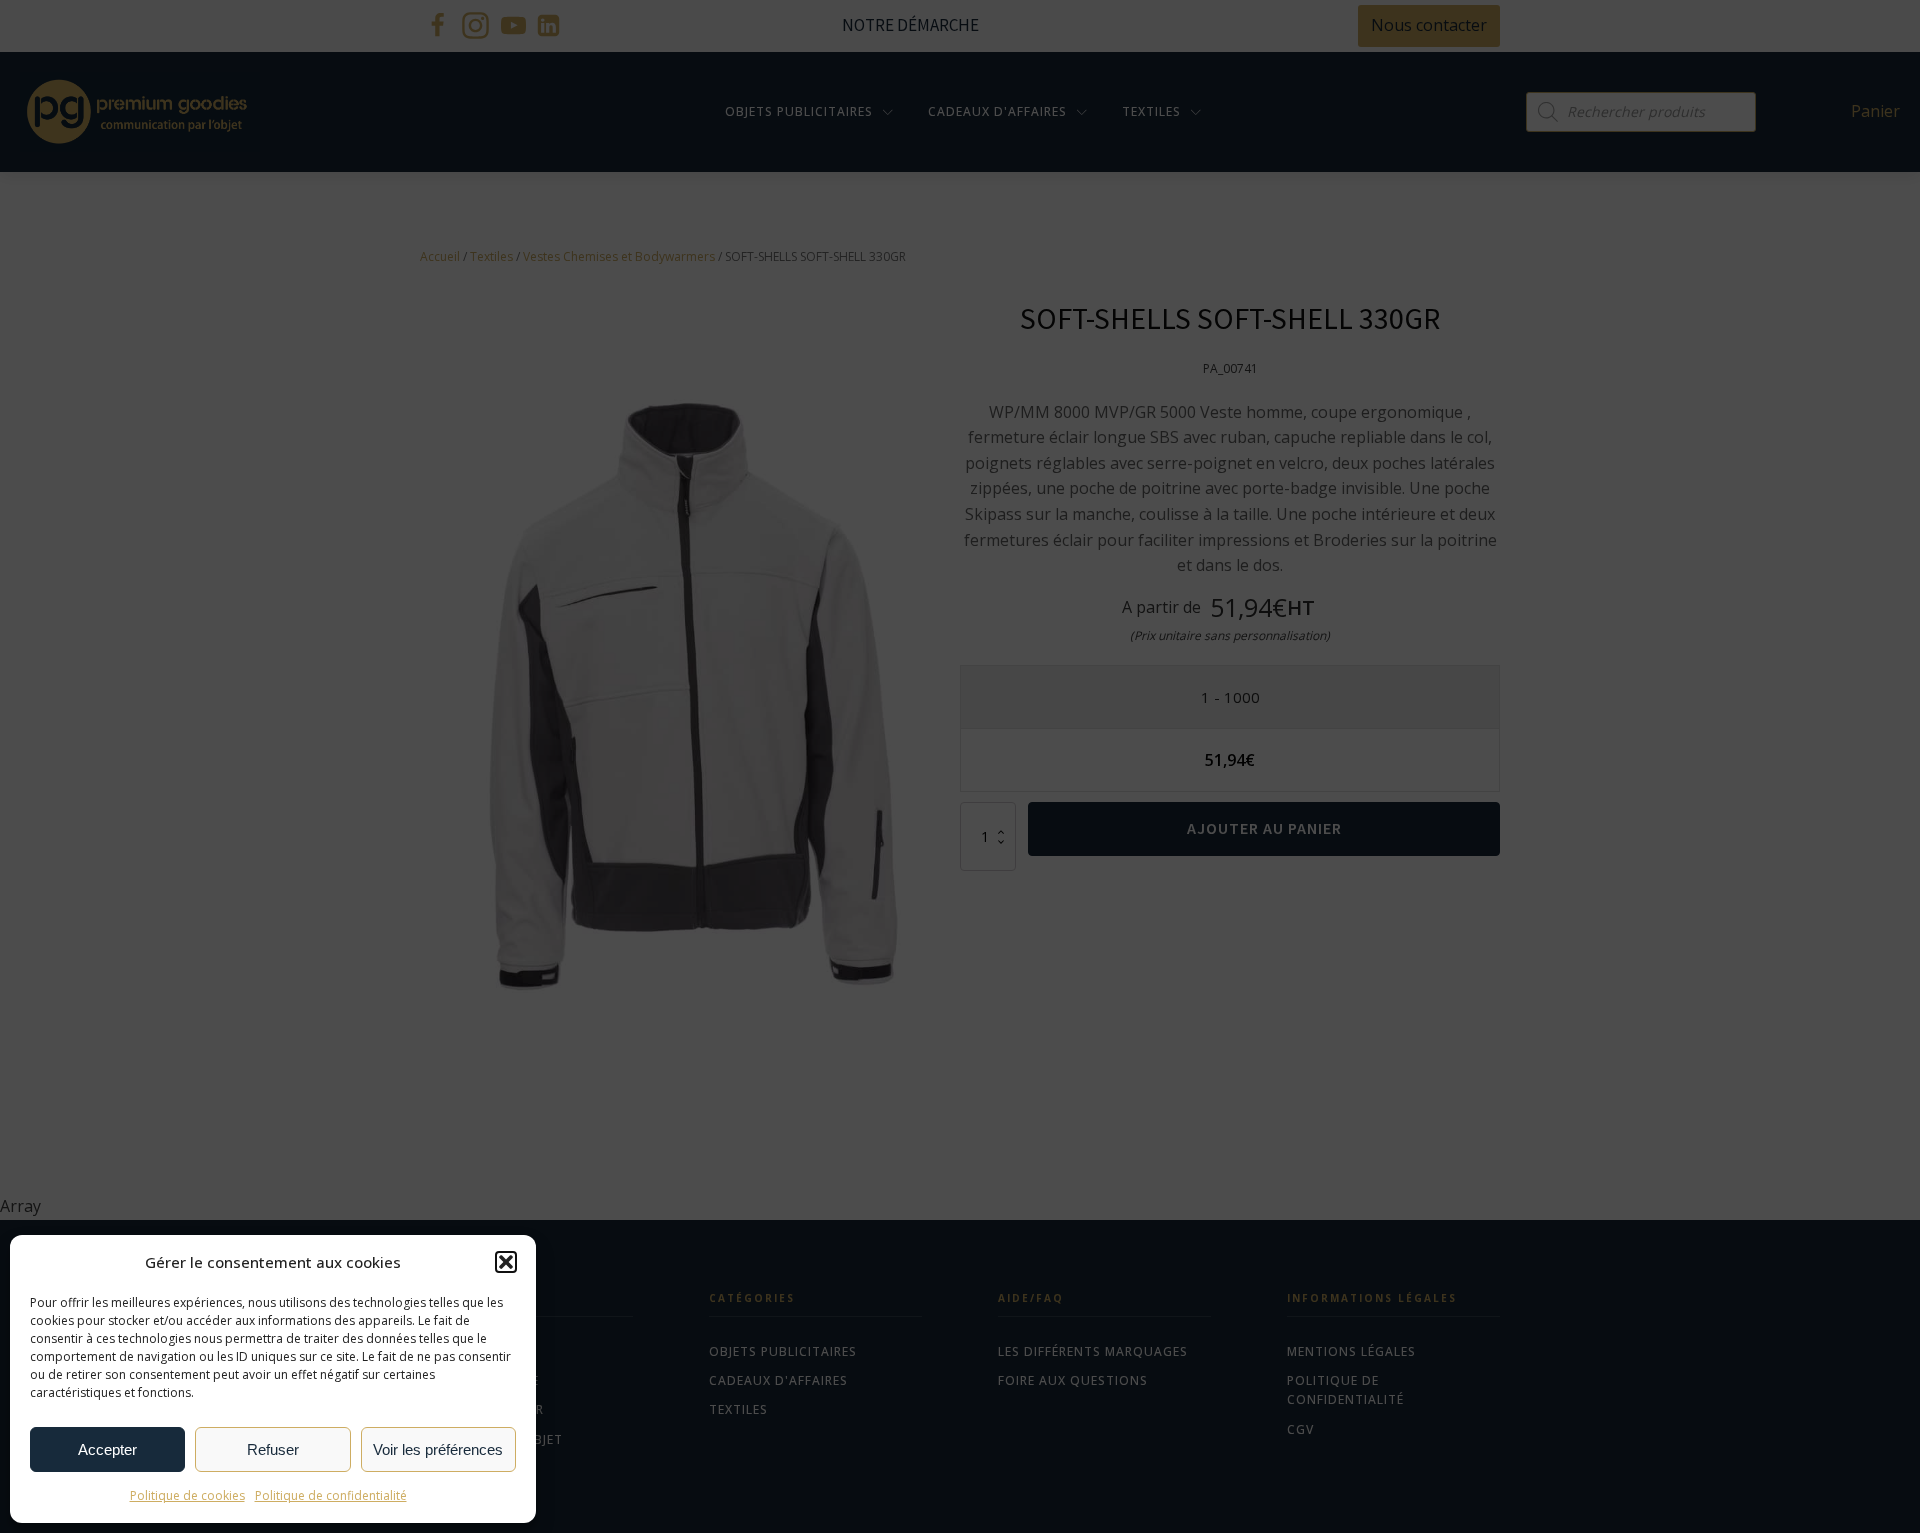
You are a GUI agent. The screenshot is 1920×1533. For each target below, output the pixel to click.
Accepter (107, 1449)
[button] (506, 1262)
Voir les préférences (438, 1449)
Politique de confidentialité (331, 1495)
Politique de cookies (187, 1495)
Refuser (273, 1449)
